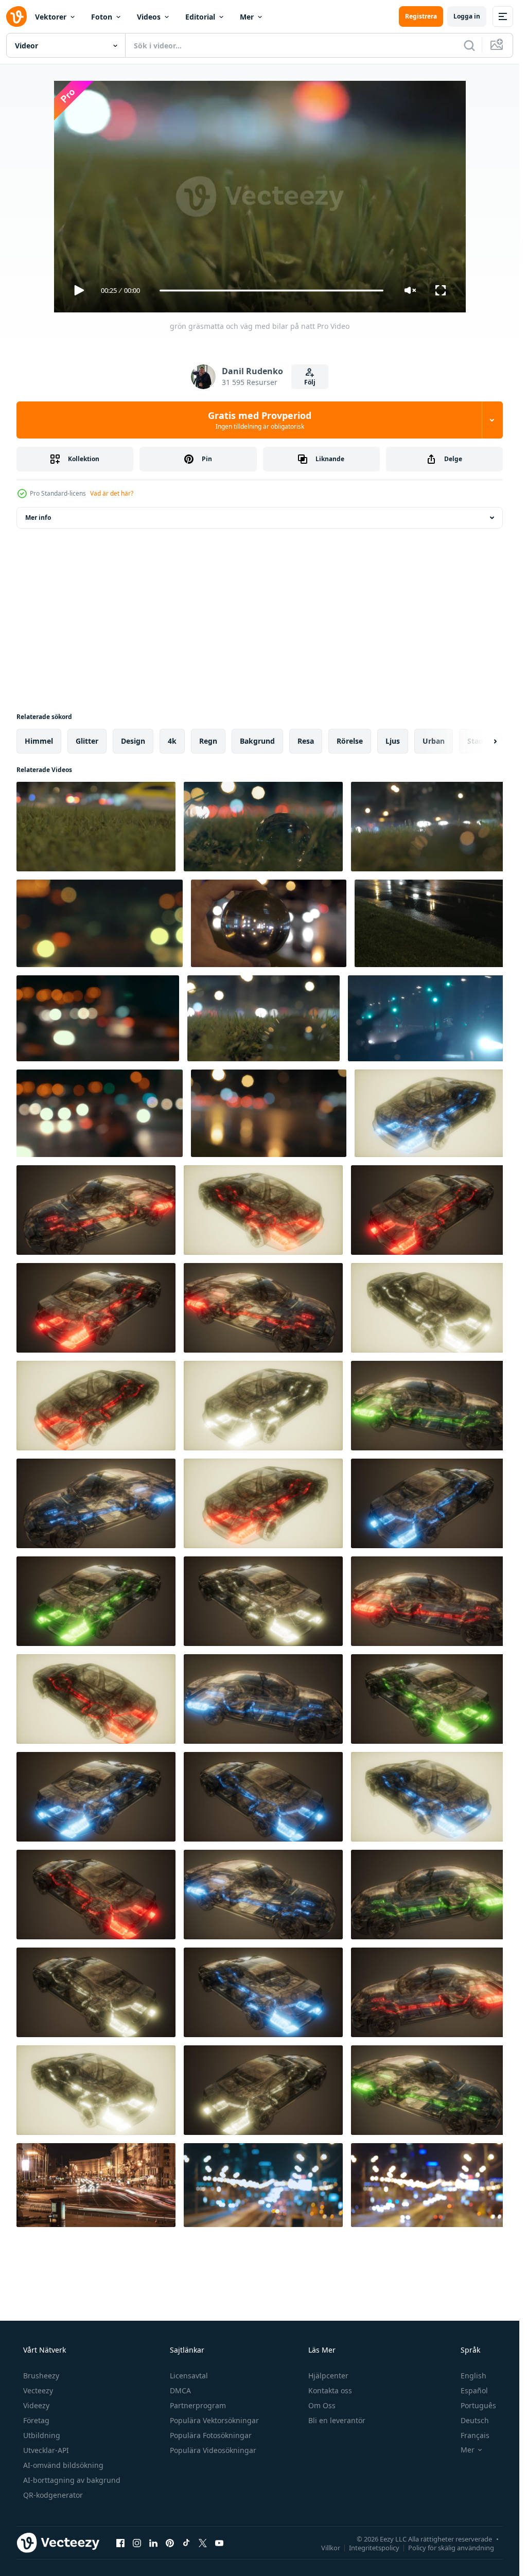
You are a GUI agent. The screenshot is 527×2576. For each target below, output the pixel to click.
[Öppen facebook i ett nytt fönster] (120, 2543)
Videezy (36, 2405)
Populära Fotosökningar (211, 2435)
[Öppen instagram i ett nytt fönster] (137, 2543)
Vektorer (51, 17)
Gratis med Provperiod (260, 420)
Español (474, 2390)
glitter (87, 741)
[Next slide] (486, 741)
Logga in (467, 16)
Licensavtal (189, 2376)
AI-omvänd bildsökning (63, 2465)
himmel (39, 741)
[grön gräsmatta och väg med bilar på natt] (96, 827)
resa (306, 741)
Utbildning (42, 2435)
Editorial (200, 17)
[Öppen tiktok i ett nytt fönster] (186, 2543)
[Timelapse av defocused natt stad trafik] (100, 1113)
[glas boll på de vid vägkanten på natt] (430, 827)
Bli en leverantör (337, 2420)
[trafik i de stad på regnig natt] (432, 923)
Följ (310, 382)
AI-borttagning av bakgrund (72, 2480)
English (473, 2376)
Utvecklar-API (46, 2450)
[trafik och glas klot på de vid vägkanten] (263, 827)
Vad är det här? (112, 493)
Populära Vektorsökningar (214, 2420)
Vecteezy (38, 2390)
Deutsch (475, 2420)
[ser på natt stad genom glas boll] (269, 923)
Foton (102, 17)
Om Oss (322, 2405)
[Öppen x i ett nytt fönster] (203, 2543)
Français (475, 2435)
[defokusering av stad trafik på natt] (98, 1018)
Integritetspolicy (374, 2547)
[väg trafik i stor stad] (430, 2185)
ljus (393, 741)
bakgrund (257, 741)
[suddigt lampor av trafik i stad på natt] (100, 923)
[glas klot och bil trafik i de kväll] (263, 1018)
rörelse (350, 741)
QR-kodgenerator (53, 2495)
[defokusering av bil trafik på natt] (269, 1113)
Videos (149, 17)
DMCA (180, 2390)
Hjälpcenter (328, 2376)
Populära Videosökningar (213, 2450)
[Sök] (469, 45)
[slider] (271, 291)
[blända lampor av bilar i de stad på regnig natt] (429, 1018)
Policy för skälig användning (451, 2547)
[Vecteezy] (16, 16)
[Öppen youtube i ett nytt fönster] (219, 2543)
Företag (36, 2420)
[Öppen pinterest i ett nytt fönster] (170, 2543)
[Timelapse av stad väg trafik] (263, 2185)
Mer (247, 17)
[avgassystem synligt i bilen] (432, 1113)
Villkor (331, 2547)
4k (172, 741)
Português (478, 2405)
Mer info (38, 518)
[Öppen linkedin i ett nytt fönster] (153, 2543)
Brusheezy (41, 2376)
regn (208, 741)
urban (434, 741)
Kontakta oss (330, 2390)
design (133, 741)
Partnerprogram (198, 2405)
